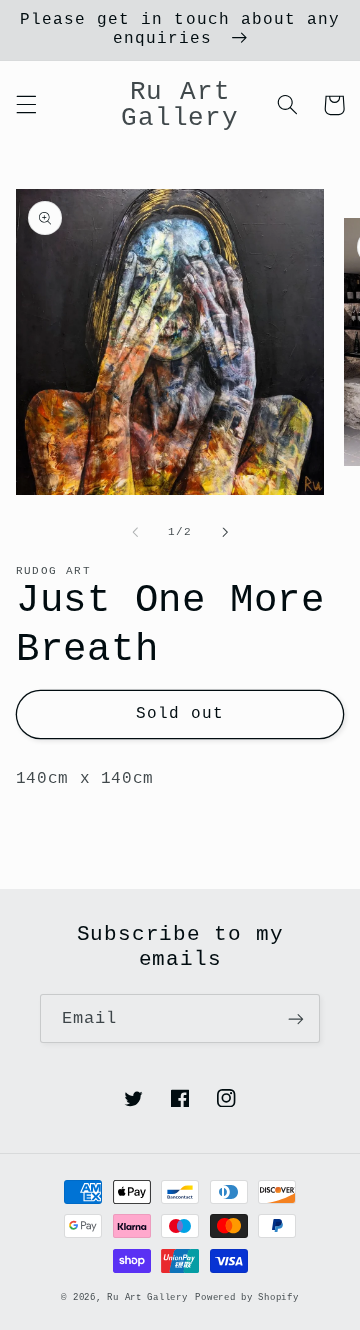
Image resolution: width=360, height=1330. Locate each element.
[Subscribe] (296, 1018)
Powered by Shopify (246, 1298)
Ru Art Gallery (147, 1298)
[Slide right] (225, 532)
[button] (26, 105)
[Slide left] (135, 532)
